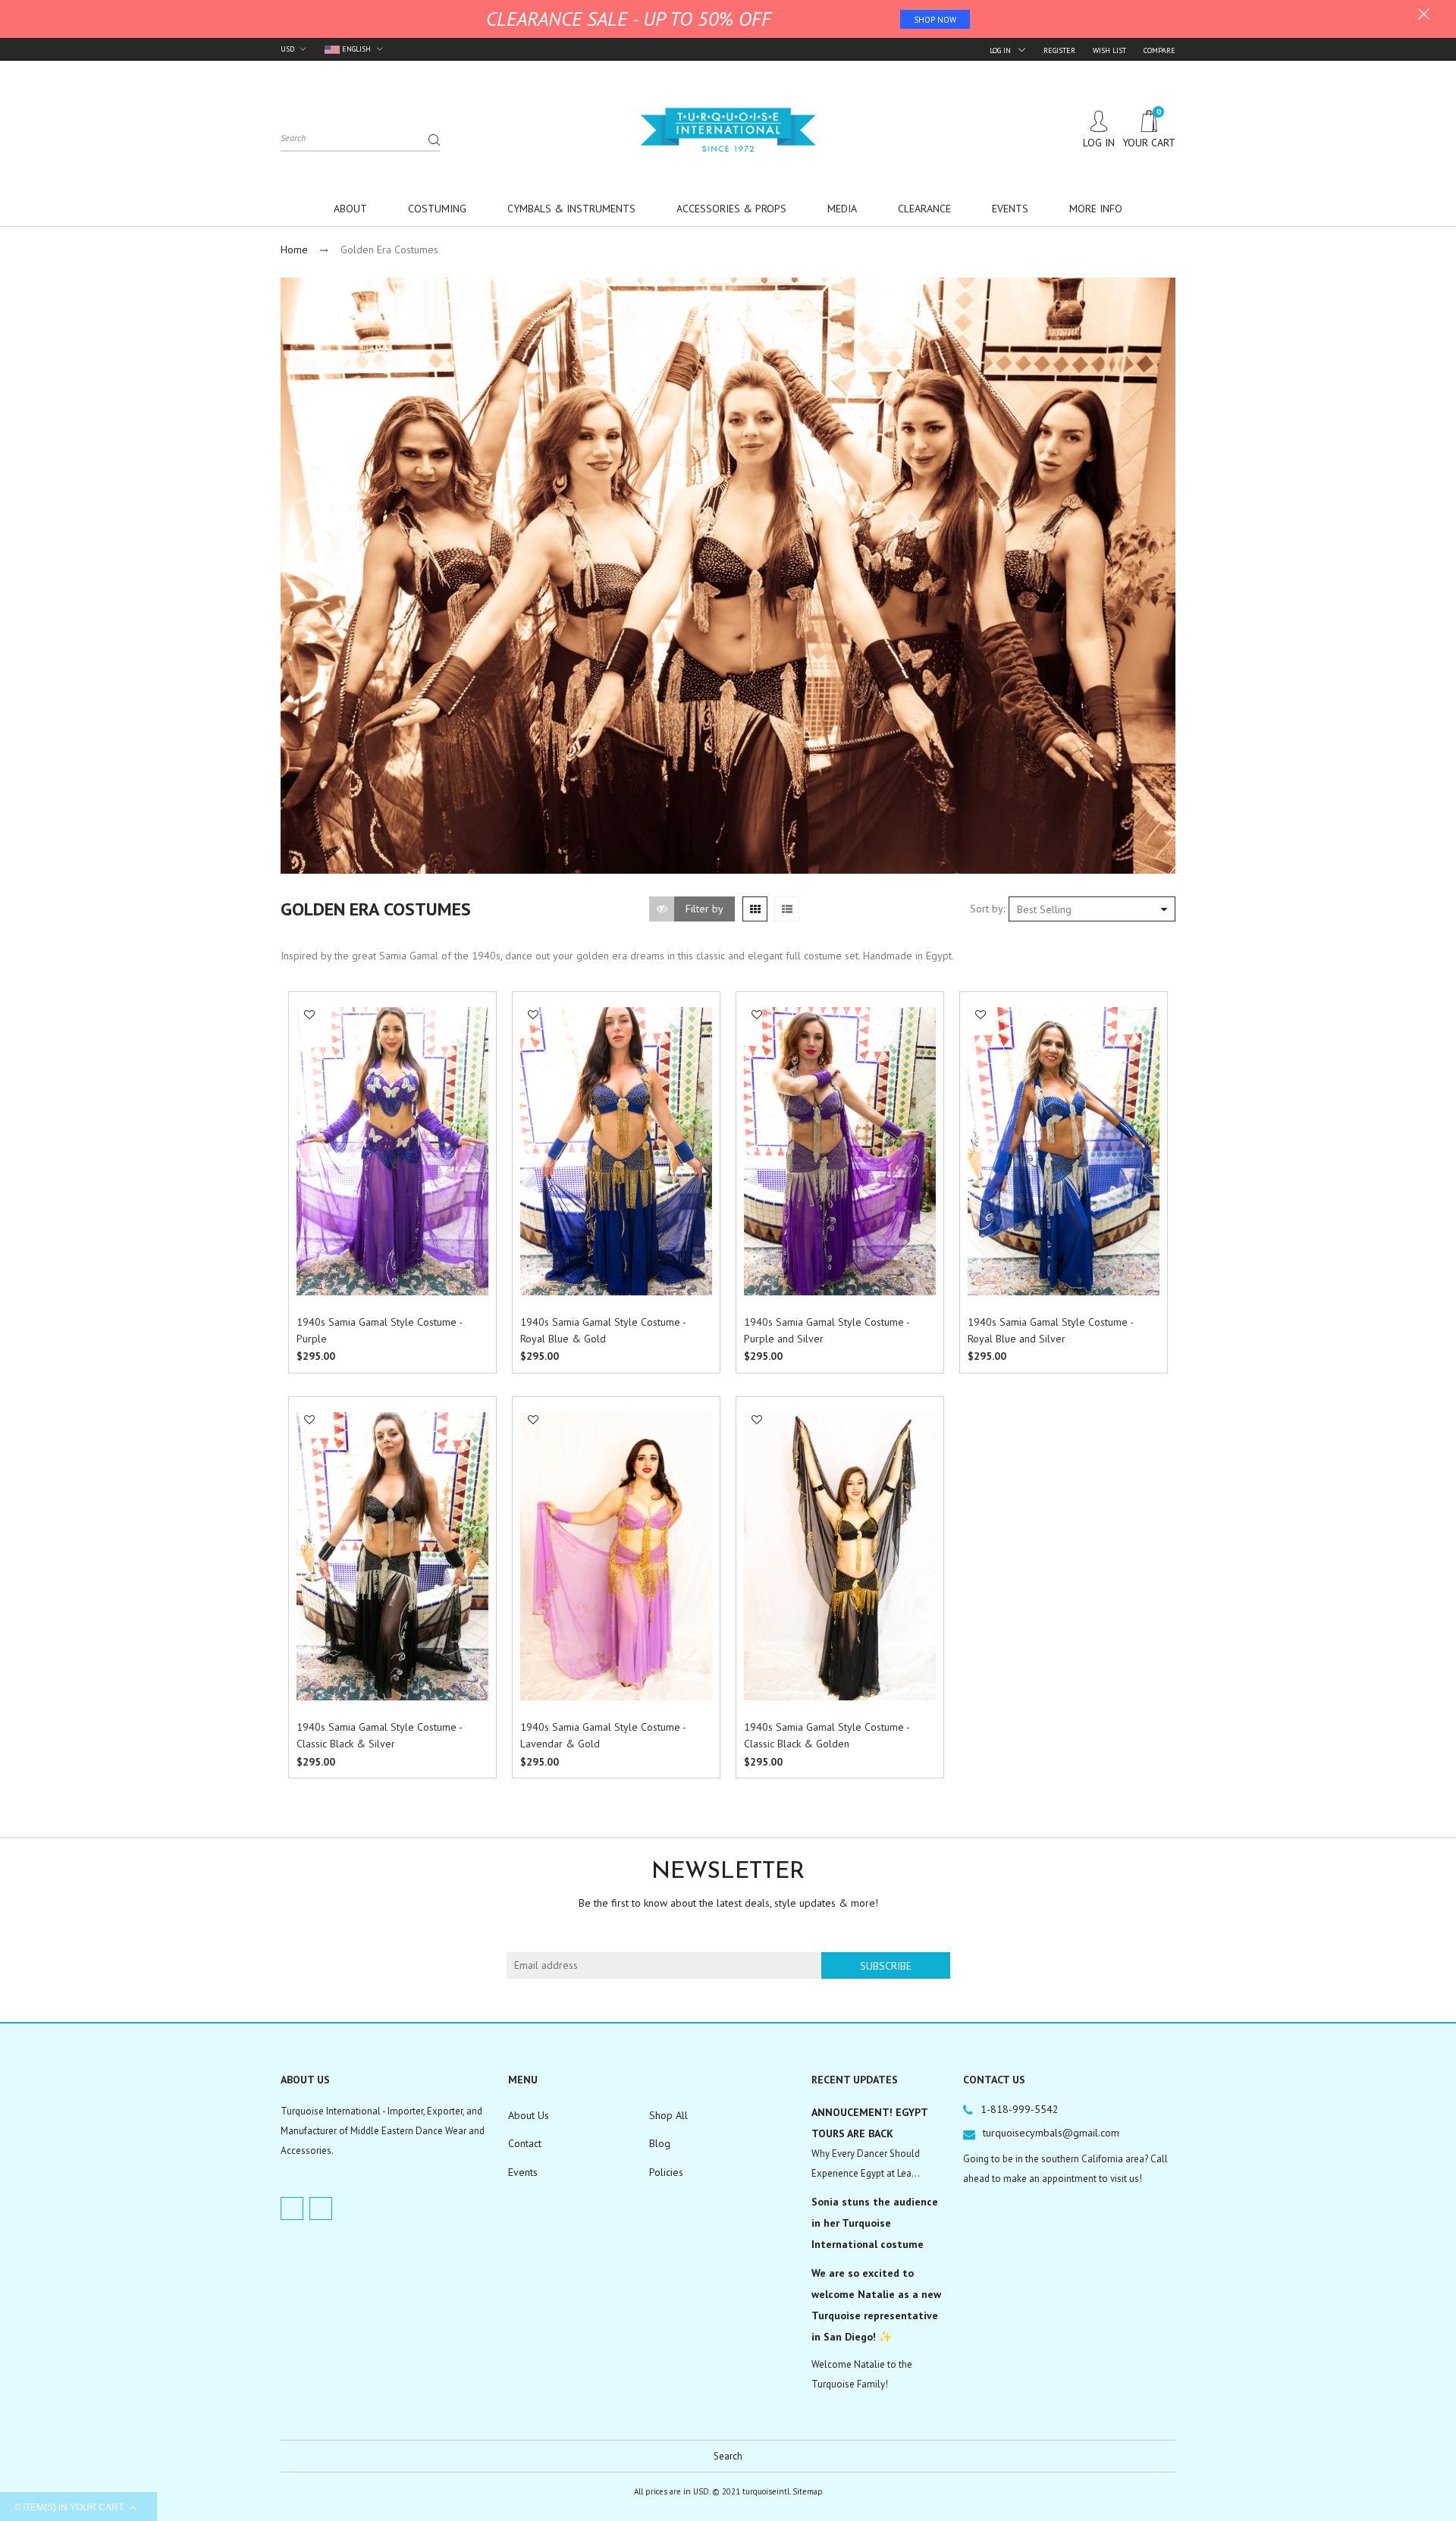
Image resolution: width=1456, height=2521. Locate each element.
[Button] (473, 1324)
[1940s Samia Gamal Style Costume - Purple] (392, 1151)
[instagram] (321, 2209)
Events (523, 2172)
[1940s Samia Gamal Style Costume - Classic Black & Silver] (392, 1556)
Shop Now (935, 20)
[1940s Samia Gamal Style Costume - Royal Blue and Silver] (1064, 1151)
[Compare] (310, 1047)
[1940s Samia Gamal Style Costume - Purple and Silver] (840, 1151)
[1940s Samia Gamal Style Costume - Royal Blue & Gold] (616, 1151)
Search (728, 2456)
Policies (666, 2172)
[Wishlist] (309, 1015)
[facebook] (292, 2209)
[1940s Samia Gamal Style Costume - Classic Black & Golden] (840, 1556)
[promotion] (1424, 16)
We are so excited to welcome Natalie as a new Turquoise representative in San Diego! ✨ (876, 2305)
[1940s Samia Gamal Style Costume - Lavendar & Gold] (616, 1556)
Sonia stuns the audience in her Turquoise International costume (875, 2223)
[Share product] (310, 1066)
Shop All (668, 2115)
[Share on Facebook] (315, 1091)
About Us (529, 2115)
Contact (525, 2143)
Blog (660, 2143)
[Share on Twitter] (315, 1107)
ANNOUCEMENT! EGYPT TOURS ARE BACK (869, 2123)
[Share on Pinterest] (315, 1124)
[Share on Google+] (315, 1141)
